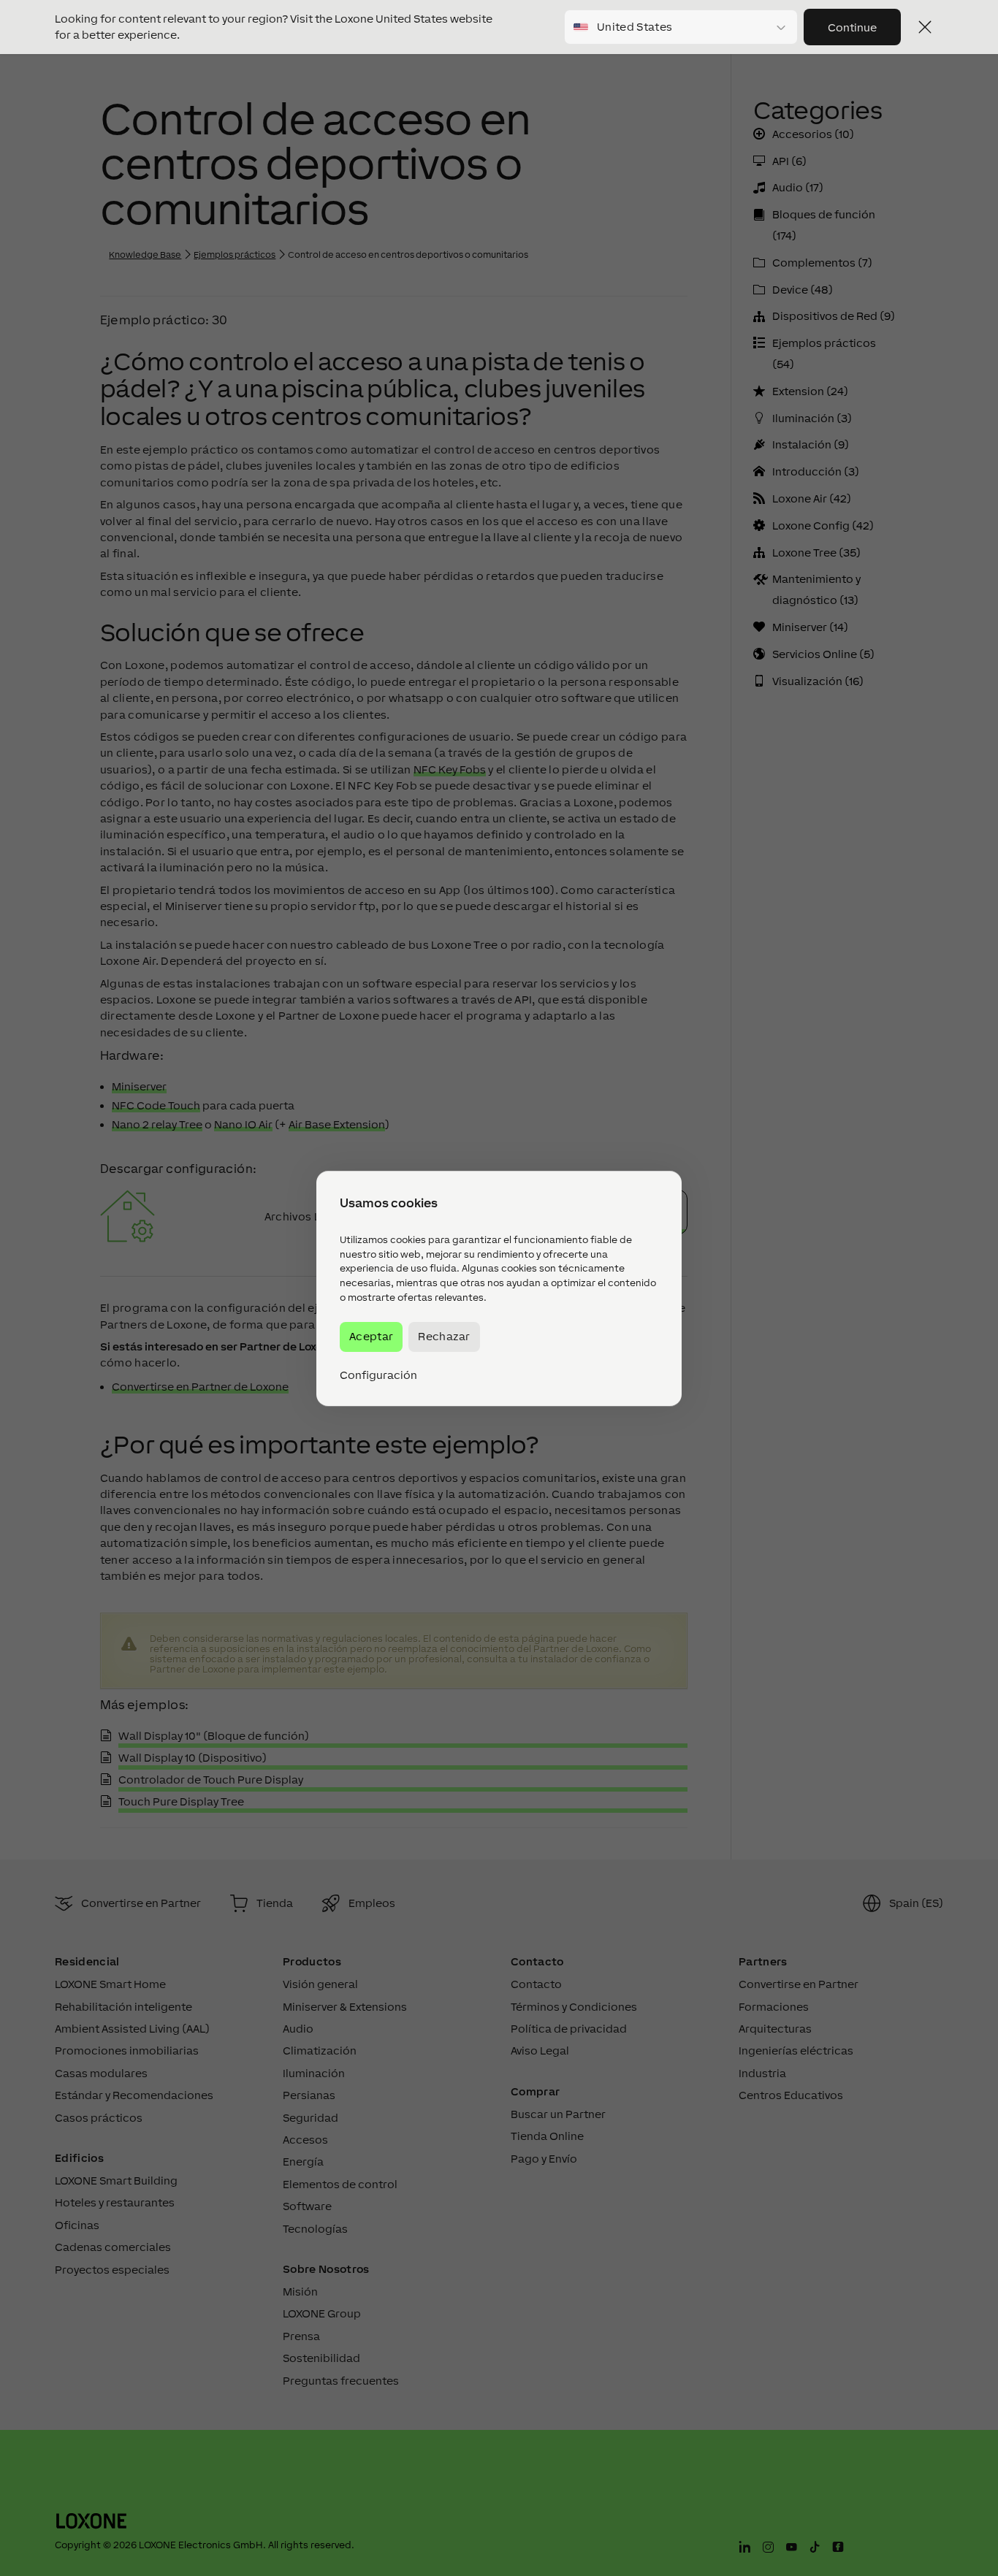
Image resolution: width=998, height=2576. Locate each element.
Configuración (378, 1375)
